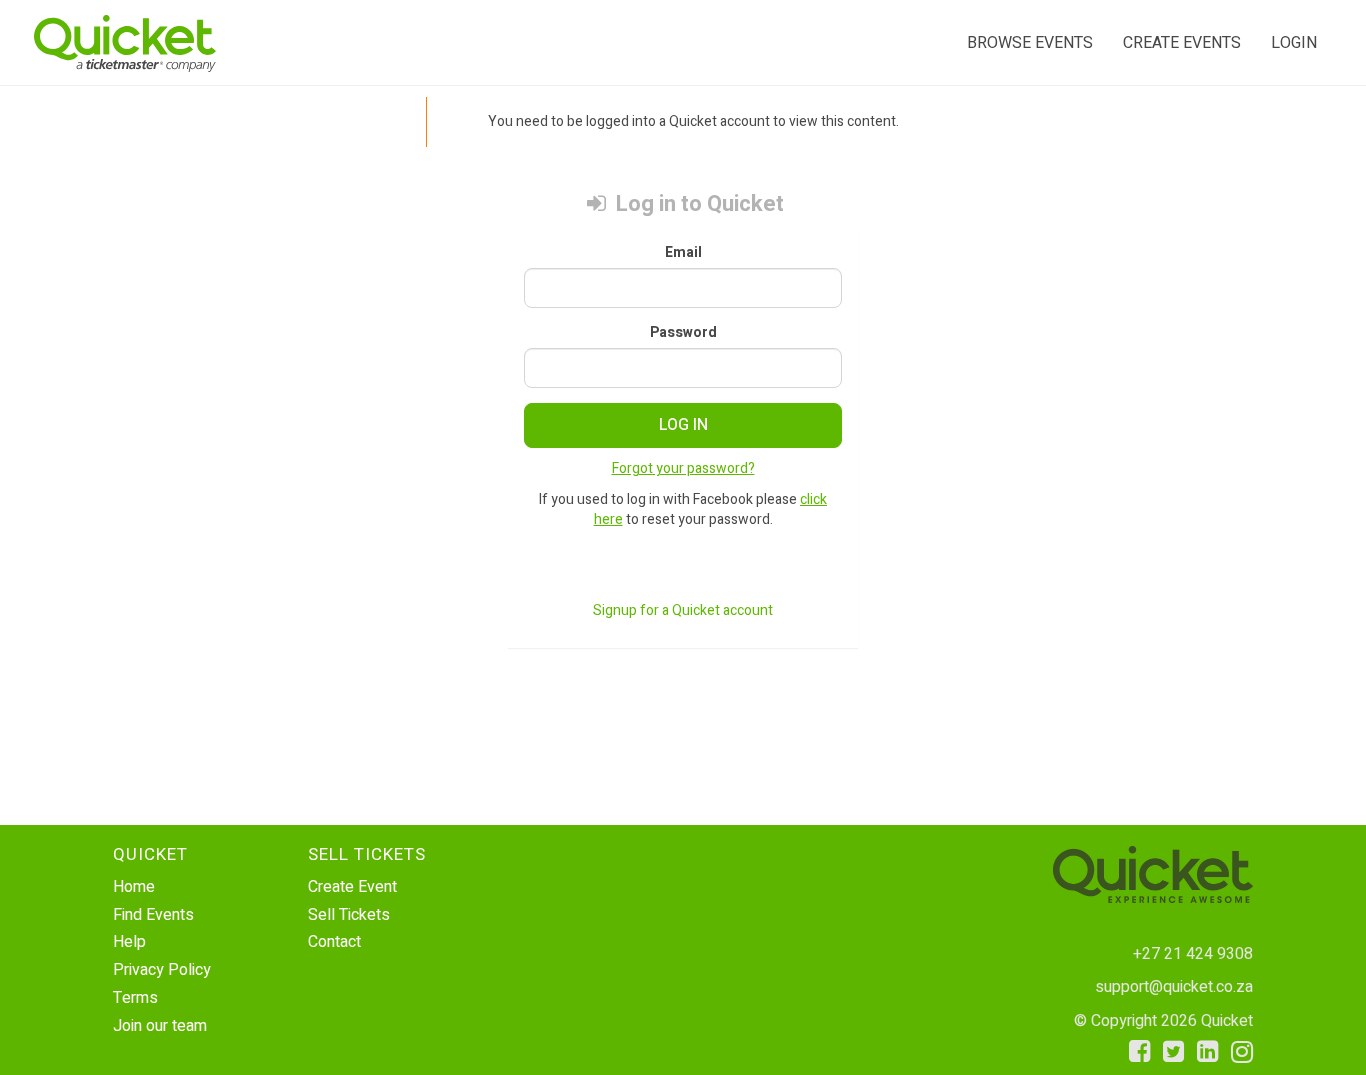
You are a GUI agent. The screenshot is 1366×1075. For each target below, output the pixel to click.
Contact (334, 942)
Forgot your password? (683, 468)
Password (683, 333)
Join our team (160, 1026)
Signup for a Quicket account (683, 610)
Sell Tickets (349, 915)
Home (134, 887)
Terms (135, 998)
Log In (683, 425)
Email (683, 253)
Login (1294, 43)
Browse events (1030, 43)
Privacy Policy (162, 970)
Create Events (1182, 43)
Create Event (352, 887)
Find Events (153, 915)
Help (129, 942)
